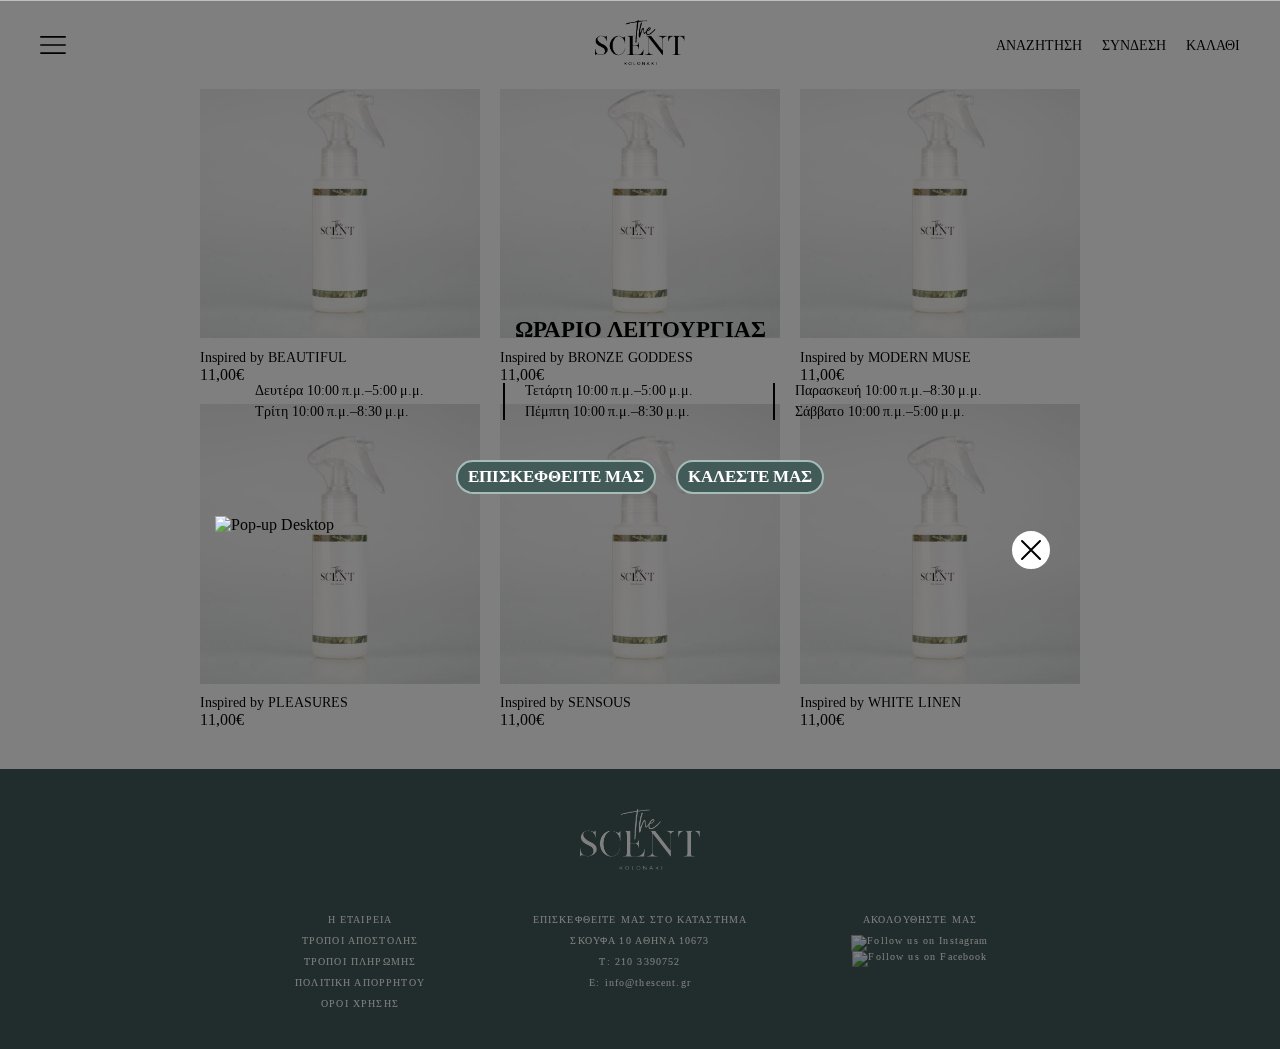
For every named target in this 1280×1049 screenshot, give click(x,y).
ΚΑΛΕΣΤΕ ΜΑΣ (750, 476)
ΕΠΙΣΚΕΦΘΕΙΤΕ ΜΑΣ (556, 476)
